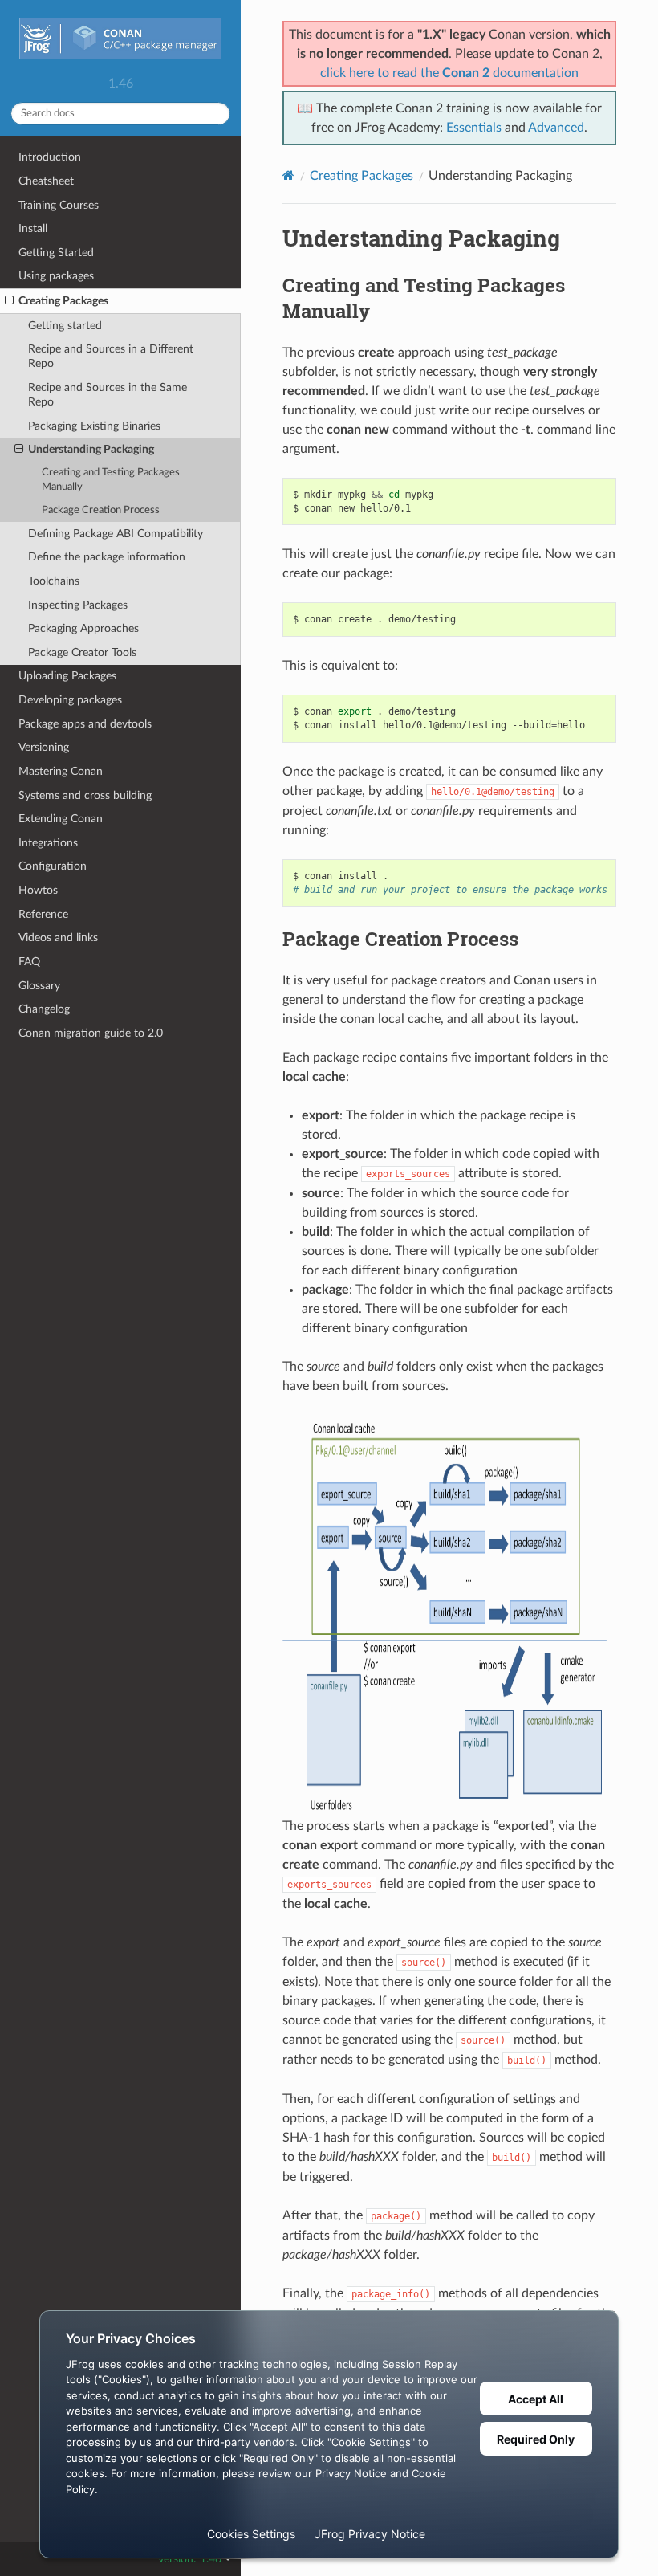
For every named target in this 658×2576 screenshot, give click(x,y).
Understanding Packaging (91, 449)
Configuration (53, 866)
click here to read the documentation (449, 73)
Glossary (39, 986)
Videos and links (58, 937)
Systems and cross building (85, 795)
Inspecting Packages (78, 605)
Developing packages (70, 700)
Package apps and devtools (85, 724)
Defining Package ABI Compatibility (116, 534)
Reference (43, 914)
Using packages (56, 276)
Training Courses (59, 205)
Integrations (48, 843)
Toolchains (54, 581)
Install (33, 228)
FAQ (29, 962)
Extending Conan (61, 819)
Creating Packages (63, 301)
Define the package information (107, 557)
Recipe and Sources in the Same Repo (108, 395)
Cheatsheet (46, 181)
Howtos (38, 890)
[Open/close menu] (9, 301)
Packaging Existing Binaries (94, 426)
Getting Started (56, 253)
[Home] (288, 175)
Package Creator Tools (82, 652)
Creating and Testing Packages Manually (111, 480)
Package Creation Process (101, 510)
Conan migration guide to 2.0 (91, 1033)
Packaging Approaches (83, 628)
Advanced (556, 128)
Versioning (44, 747)
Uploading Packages (67, 676)
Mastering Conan (61, 771)
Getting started (65, 326)
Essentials (474, 128)
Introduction (50, 157)
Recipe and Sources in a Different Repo (111, 356)
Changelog (44, 1009)
